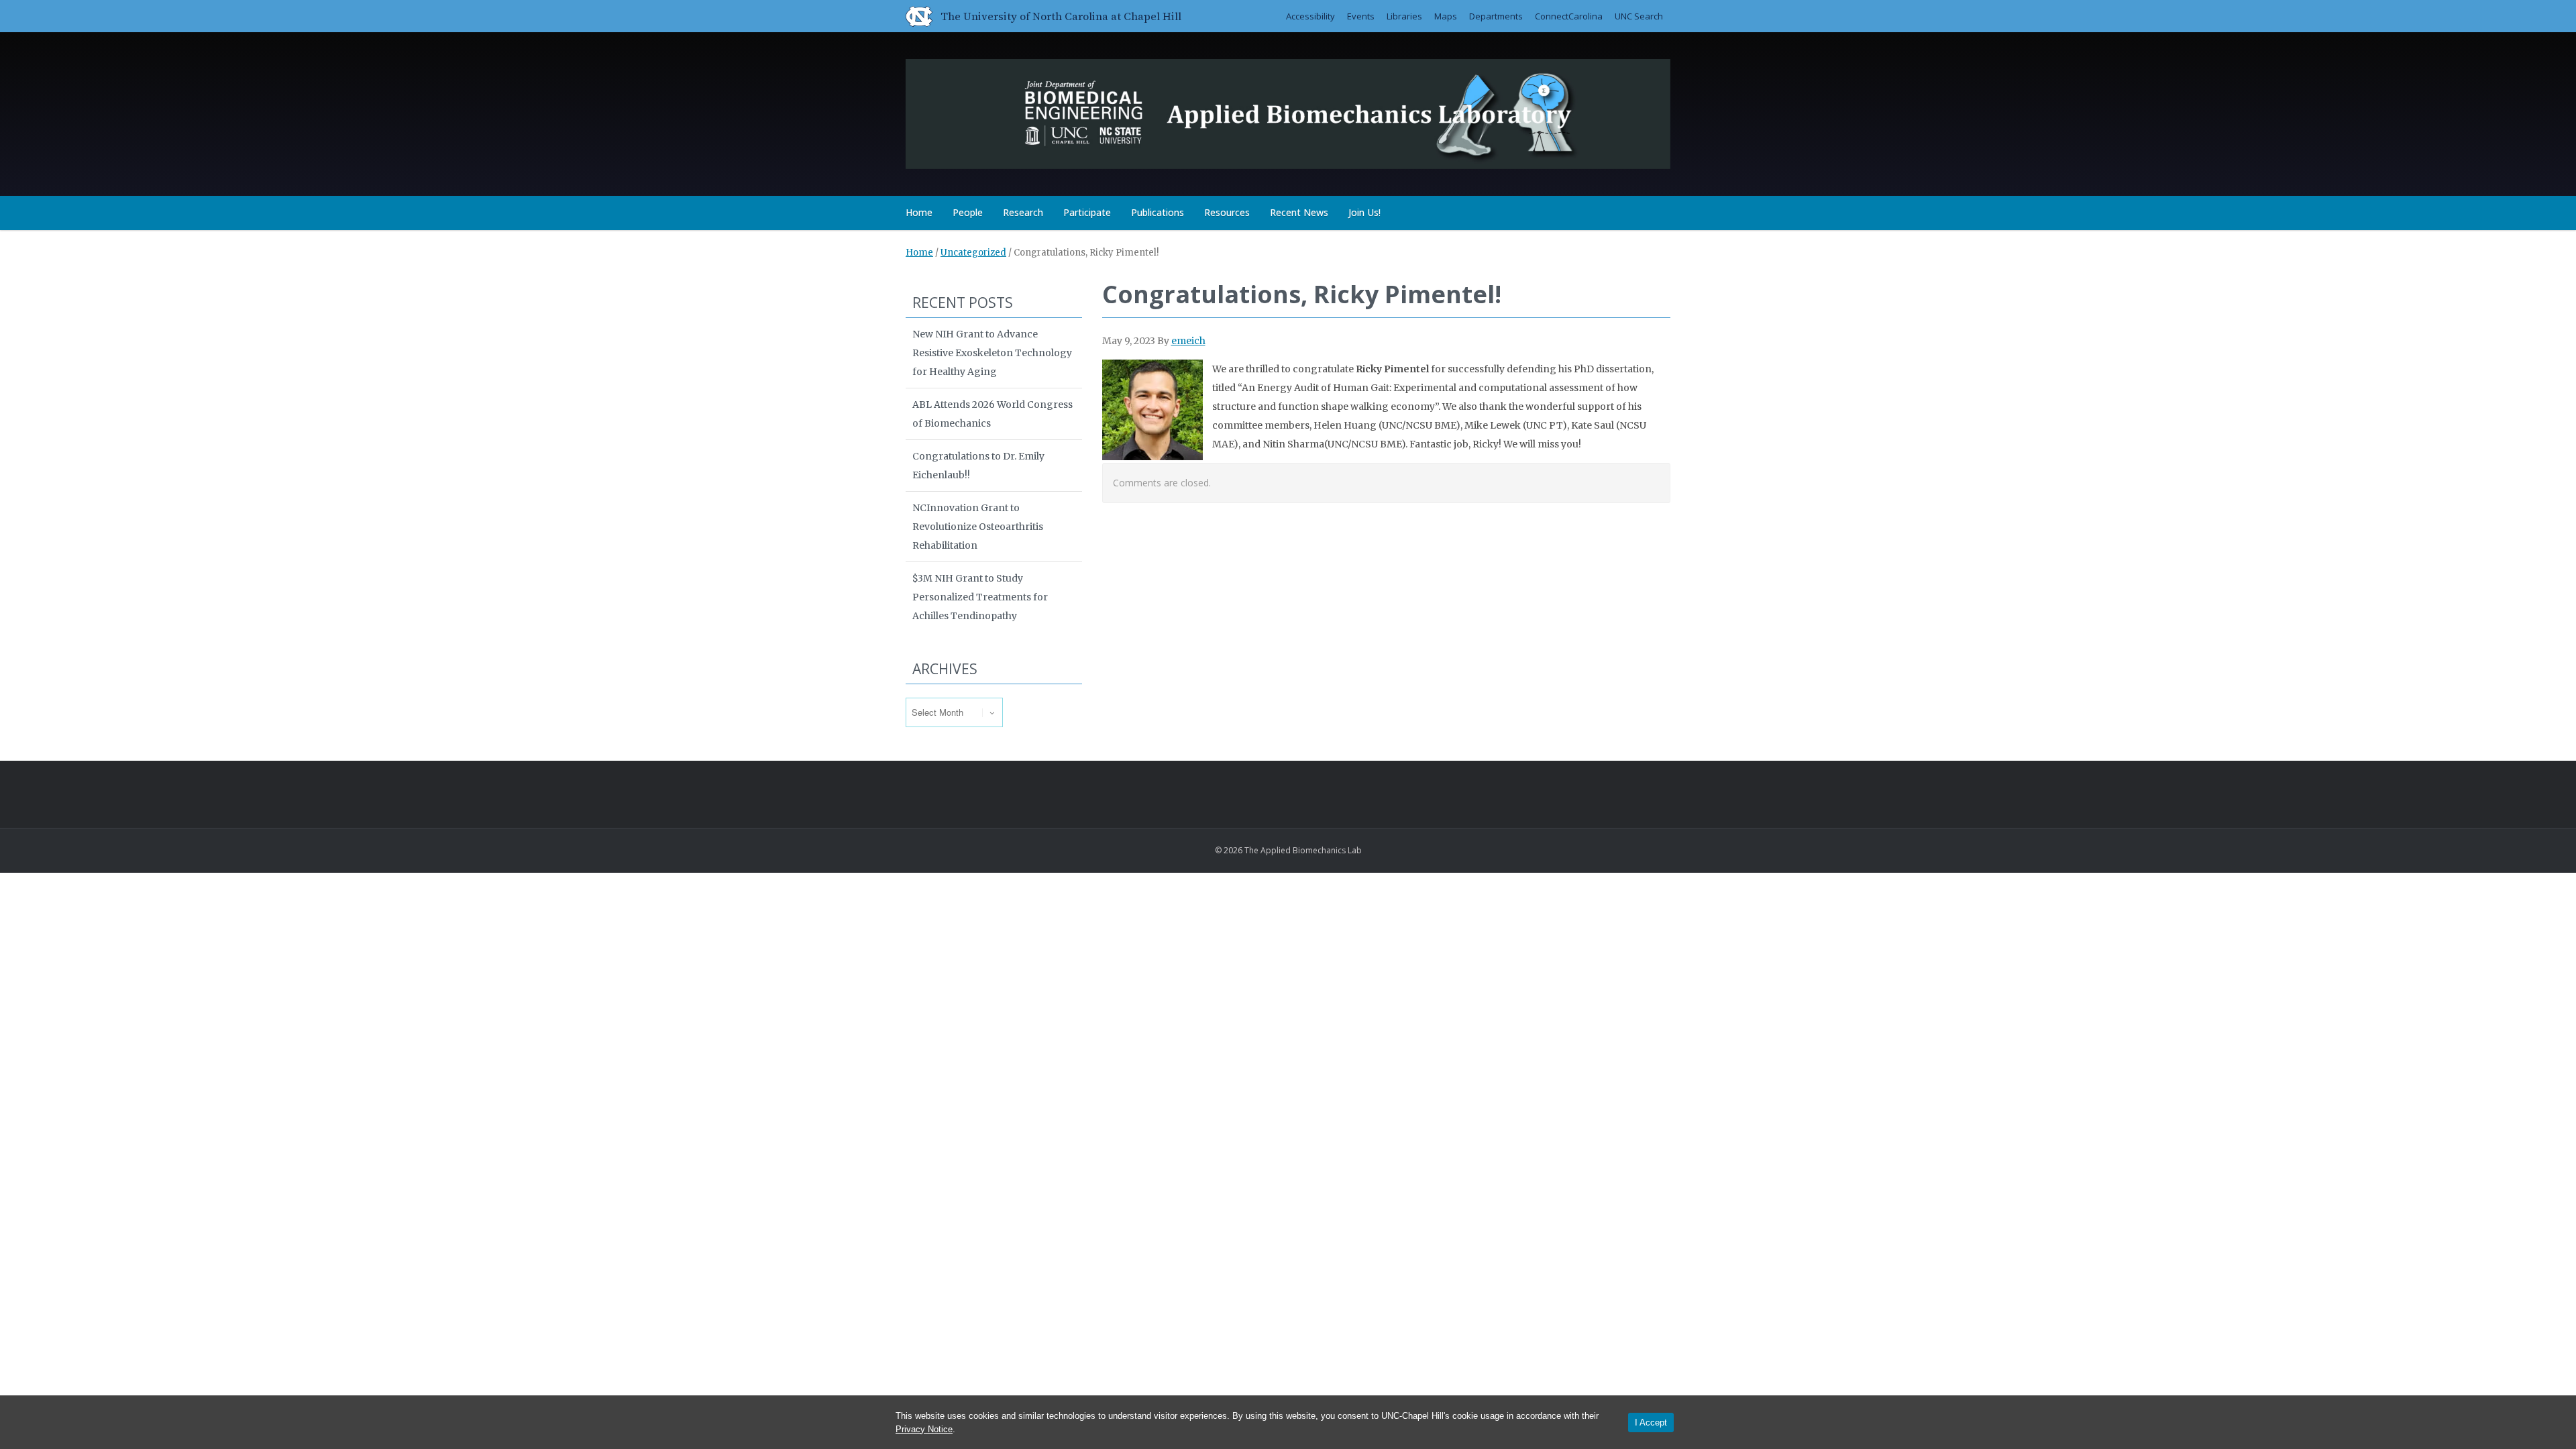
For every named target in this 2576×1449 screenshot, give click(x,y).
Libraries (1404, 16)
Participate (1087, 212)
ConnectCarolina (1569, 16)
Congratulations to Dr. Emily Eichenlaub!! (978, 466)
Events (1361, 16)
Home (919, 212)
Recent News (1299, 212)
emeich (1188, 341)
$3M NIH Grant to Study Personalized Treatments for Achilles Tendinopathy (980, 597)
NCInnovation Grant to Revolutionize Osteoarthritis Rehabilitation (978, 527)
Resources (1227, 212)
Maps (1446, 16)
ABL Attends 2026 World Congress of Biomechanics (992, 414)
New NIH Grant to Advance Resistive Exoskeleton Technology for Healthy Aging (992, 353)
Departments (1496, 16)
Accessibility (1310, 16)
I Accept (1651, 1423)
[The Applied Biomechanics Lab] (1288, 112)
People (968, 212)
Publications (1158, 212)
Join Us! (1364, 212)
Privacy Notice (924, 1429)
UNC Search (1639, 16)
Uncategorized (973, 253)
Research (1023, 212)
